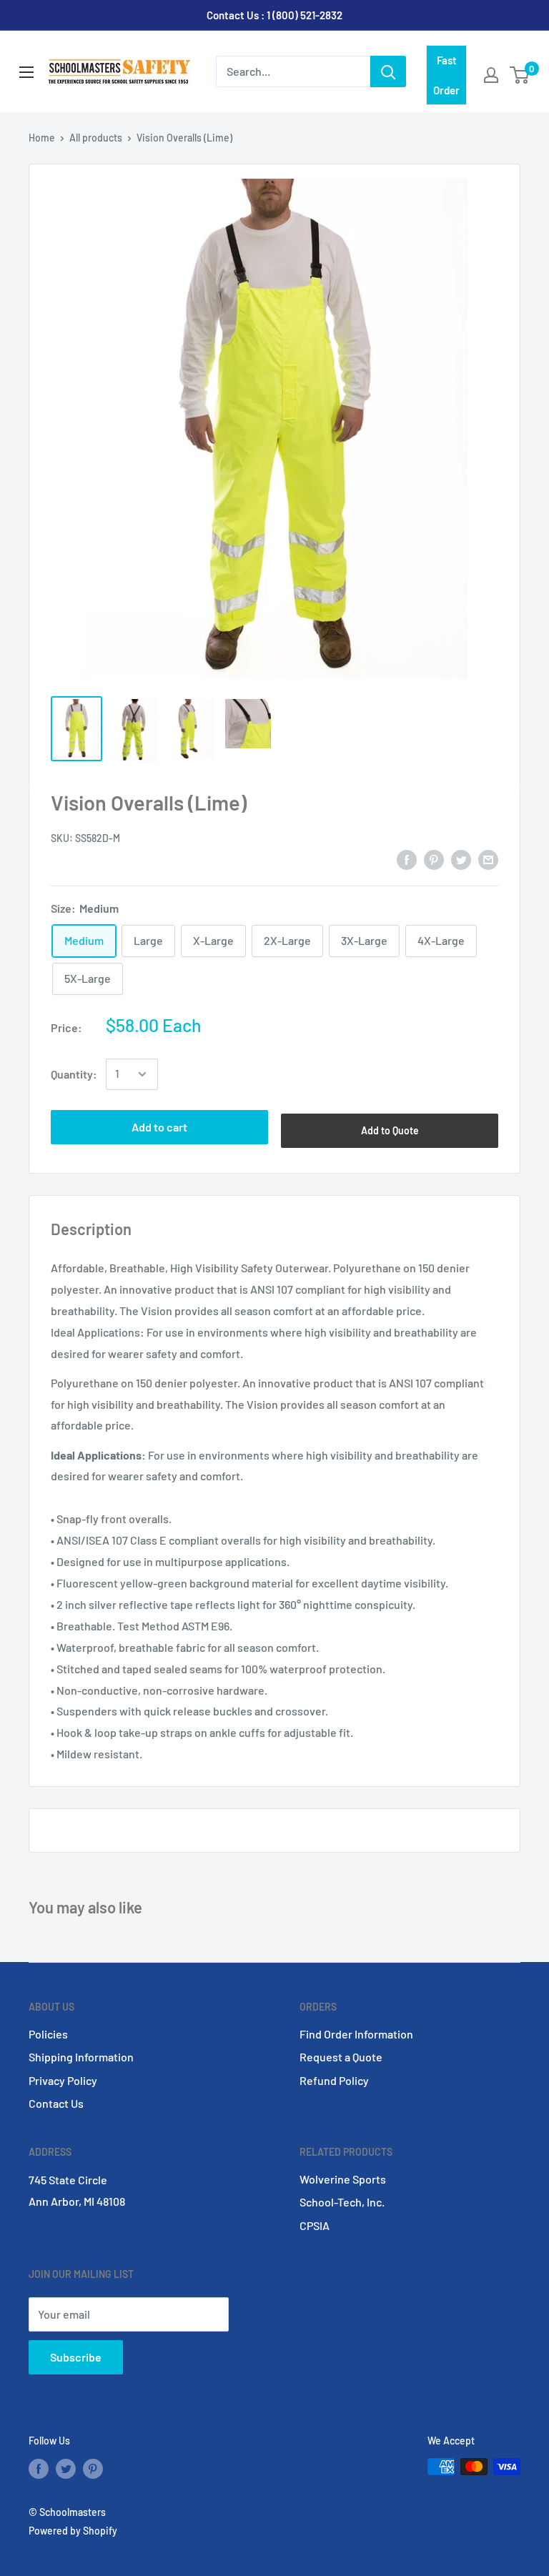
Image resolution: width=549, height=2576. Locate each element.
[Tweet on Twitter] (461, 859)
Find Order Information (356, 2034)
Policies (48, 2034)
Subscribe (76, 2357)
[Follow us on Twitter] (66, 2468)
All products (96, 138)
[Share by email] (488, 859)
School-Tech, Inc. (342, 2202)
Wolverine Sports (343, 2179)
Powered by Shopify (73, 2531)
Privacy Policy (63, 2080)
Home (42, 138)
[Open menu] (26, 72)
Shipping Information (81, 2057)
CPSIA (315, 2225)
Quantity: (74, 1074)
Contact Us (56, 2103)
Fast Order (446, 75)
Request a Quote (341, 2057)
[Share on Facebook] (407, 859)
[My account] (491, 75)
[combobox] (293, 71)
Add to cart (159, 1127)
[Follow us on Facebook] (39, 2468)
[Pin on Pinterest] (434, 859)
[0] (520, 75)
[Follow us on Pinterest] (93, 2468)
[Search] (388, 71)
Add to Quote (390, 1130)
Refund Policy (334, 2080)
